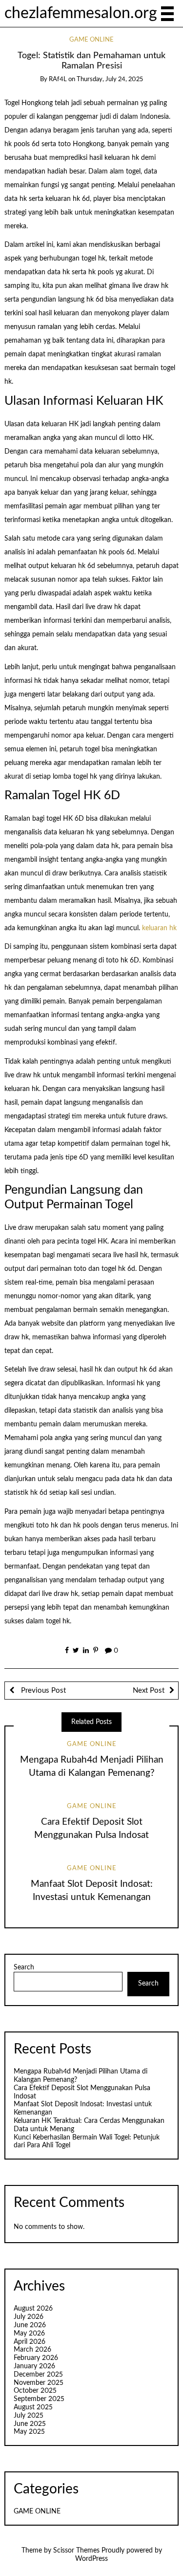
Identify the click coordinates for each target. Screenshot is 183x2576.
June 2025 (30, 2424)
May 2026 (29, 2334)
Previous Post (42, 1691)
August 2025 (33, 2407)
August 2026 (33, 2309)
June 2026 (30, 2325)
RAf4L (58, 79)
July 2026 (29, 2317)
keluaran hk (159, 928)
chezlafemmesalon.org (81, 13)
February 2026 (36, 2358)
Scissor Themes (76, 2551)
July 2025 (29, 2416)
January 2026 (34, 2366)
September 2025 (39, 2399)
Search (24, 1967)
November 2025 (39, 2383)
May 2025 (29, 2432)
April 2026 (30, 2342)
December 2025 (38, 2375)
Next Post (149, 1691)
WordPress (91, 2559)
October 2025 (35, 2391)
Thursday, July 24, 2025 (110, 79)
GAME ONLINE (91, 40)
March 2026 (32, 2350)
